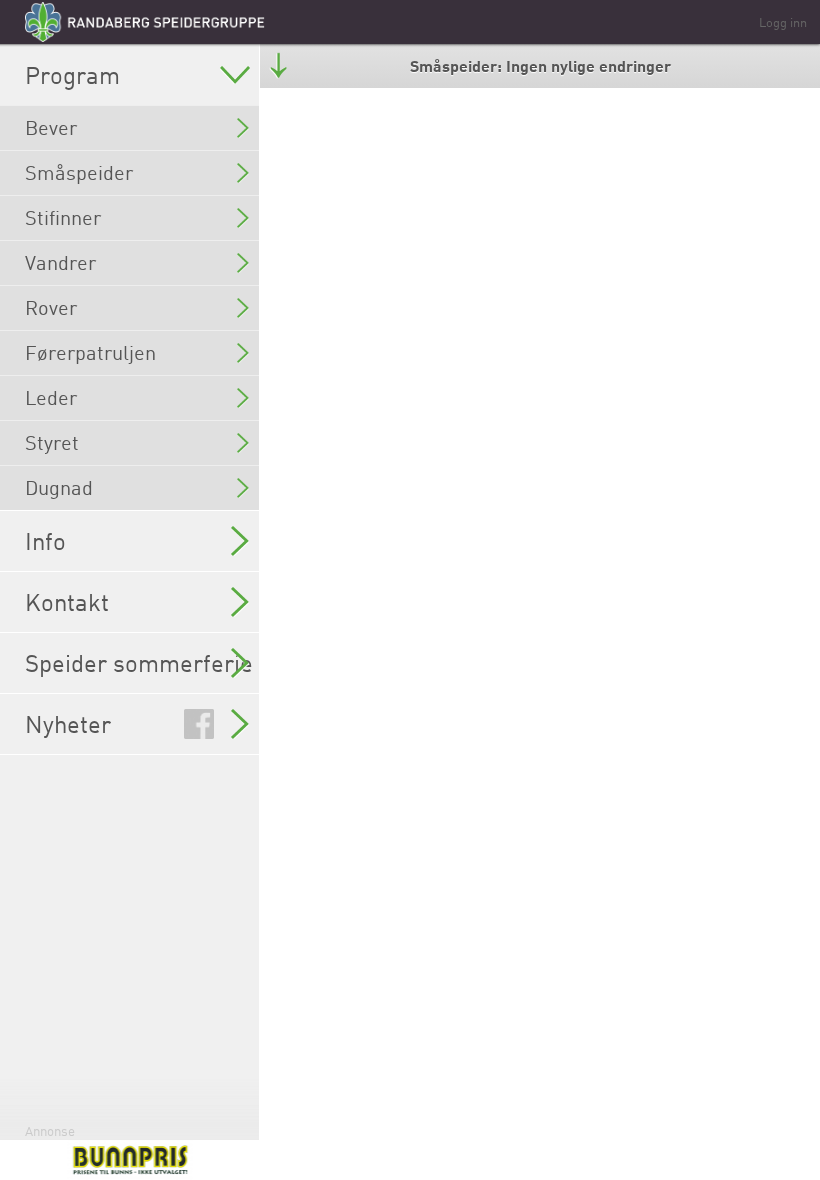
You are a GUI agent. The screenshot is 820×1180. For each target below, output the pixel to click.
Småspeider (79, 172)
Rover (51, 307)
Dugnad (59, 487)
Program (72, 75)
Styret (52, 442)
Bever (51, 127)
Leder (51, 397)
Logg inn (783, 22)
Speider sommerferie (139, 663)
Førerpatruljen (90, 352)
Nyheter (68, 724)
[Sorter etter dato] (278, 66)
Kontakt (67, 602)
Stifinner (63, 217)
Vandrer (60, 262)
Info (45, 541)
